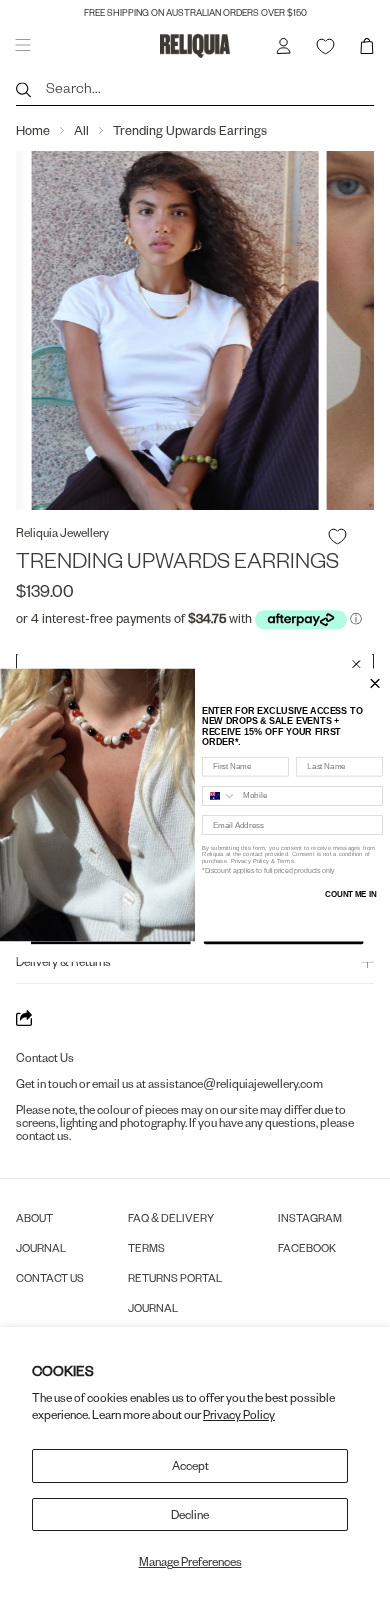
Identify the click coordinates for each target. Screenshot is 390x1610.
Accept (190, 1465)
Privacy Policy (239, 1414)
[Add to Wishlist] (337, 536)
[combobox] (220, 796)
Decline (190, 1514)
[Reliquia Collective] (195, 45)
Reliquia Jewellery (62, 532)
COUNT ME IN (350, 894)
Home (33, 130)
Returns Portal (175, 1277)
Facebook (307, 1247)
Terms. (285, 861)
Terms (146, 1247)
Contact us (50, 1277)
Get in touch (46, 1083)
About (34, 1217)
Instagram (310, 1217)
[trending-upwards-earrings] (204, 330)
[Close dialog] (356, 664)
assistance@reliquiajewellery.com (235, 1083)
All (81, 130)
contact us (42, 1135)
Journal (41, 1247)
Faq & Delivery (171, 1217)
